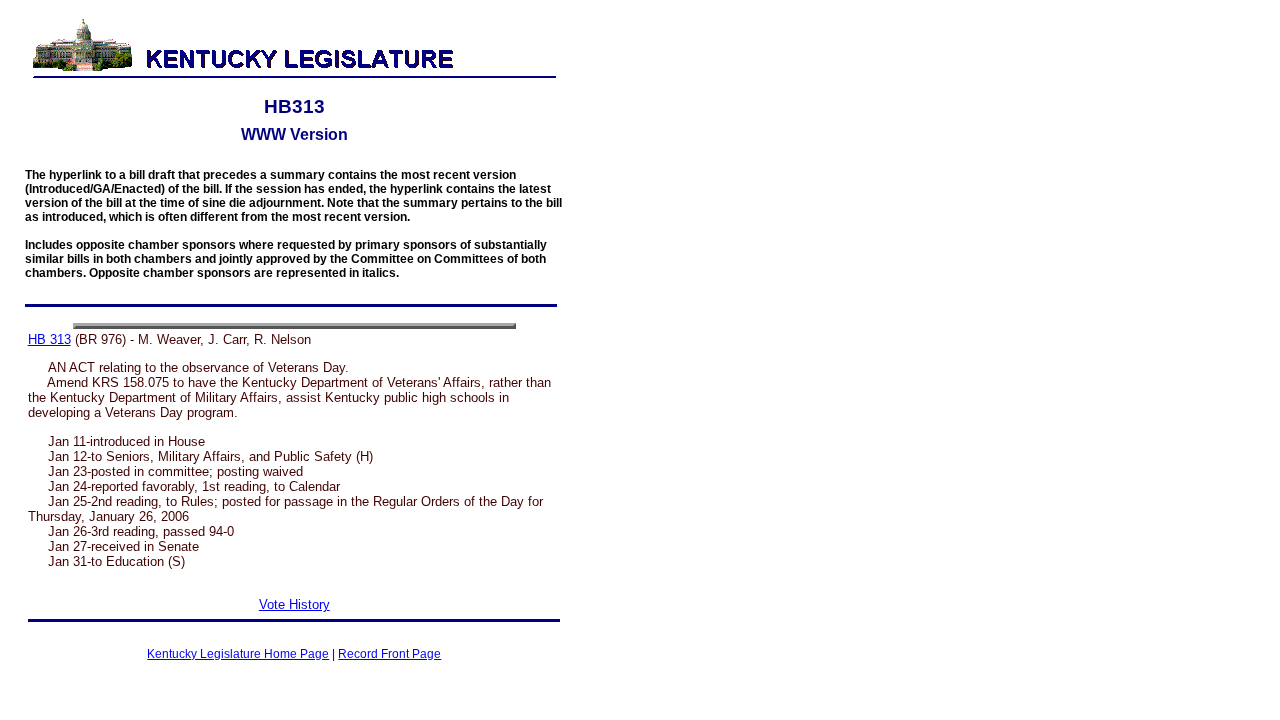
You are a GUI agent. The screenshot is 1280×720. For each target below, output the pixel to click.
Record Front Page (389, 654)
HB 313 (49, 339)
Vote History (294, 604)
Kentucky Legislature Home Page (238, 654)
